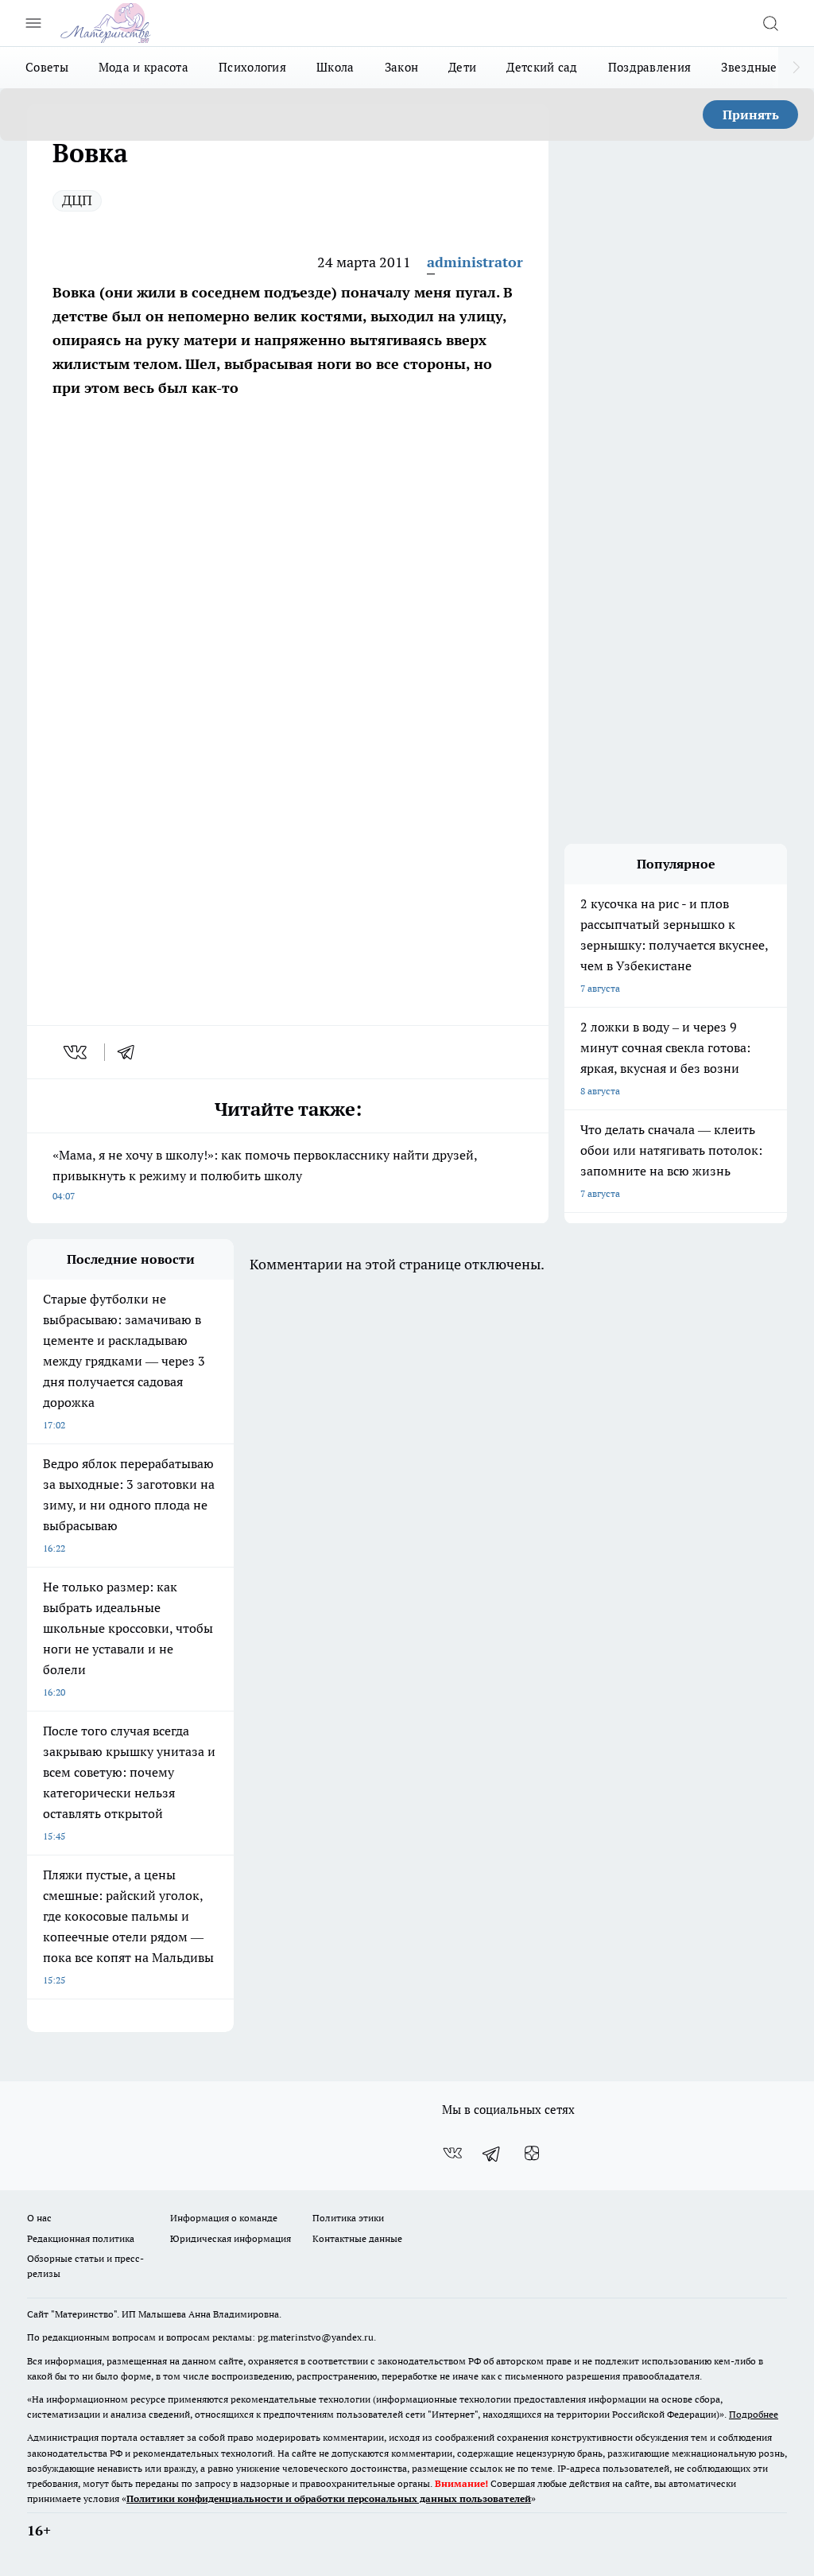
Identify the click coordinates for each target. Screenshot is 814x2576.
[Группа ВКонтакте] (452, 2153)
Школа (335, 67)
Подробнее (754, 2414)
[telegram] (131, 1052)
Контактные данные (357, 2238)
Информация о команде (224, 2218)
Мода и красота (143, 67)
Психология (252, 67)
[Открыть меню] (33, 23)
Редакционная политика (81, 2238)
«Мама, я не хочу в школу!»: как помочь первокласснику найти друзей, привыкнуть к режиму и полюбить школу (265, 1174)
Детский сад (542, 67)
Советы (47, 67)
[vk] (77, 1052)
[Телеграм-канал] (492, 2153)
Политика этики (348, 2218)
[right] (796, 68)
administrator (475, 262)
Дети (462, 67)
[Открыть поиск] (770, 23)
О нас (39, 2218)
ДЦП (77, 200)
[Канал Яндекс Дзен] (532, 2153)
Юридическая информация (231, 2238)
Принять (751, 115)
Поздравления (650, 67)
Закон (402, 67)
